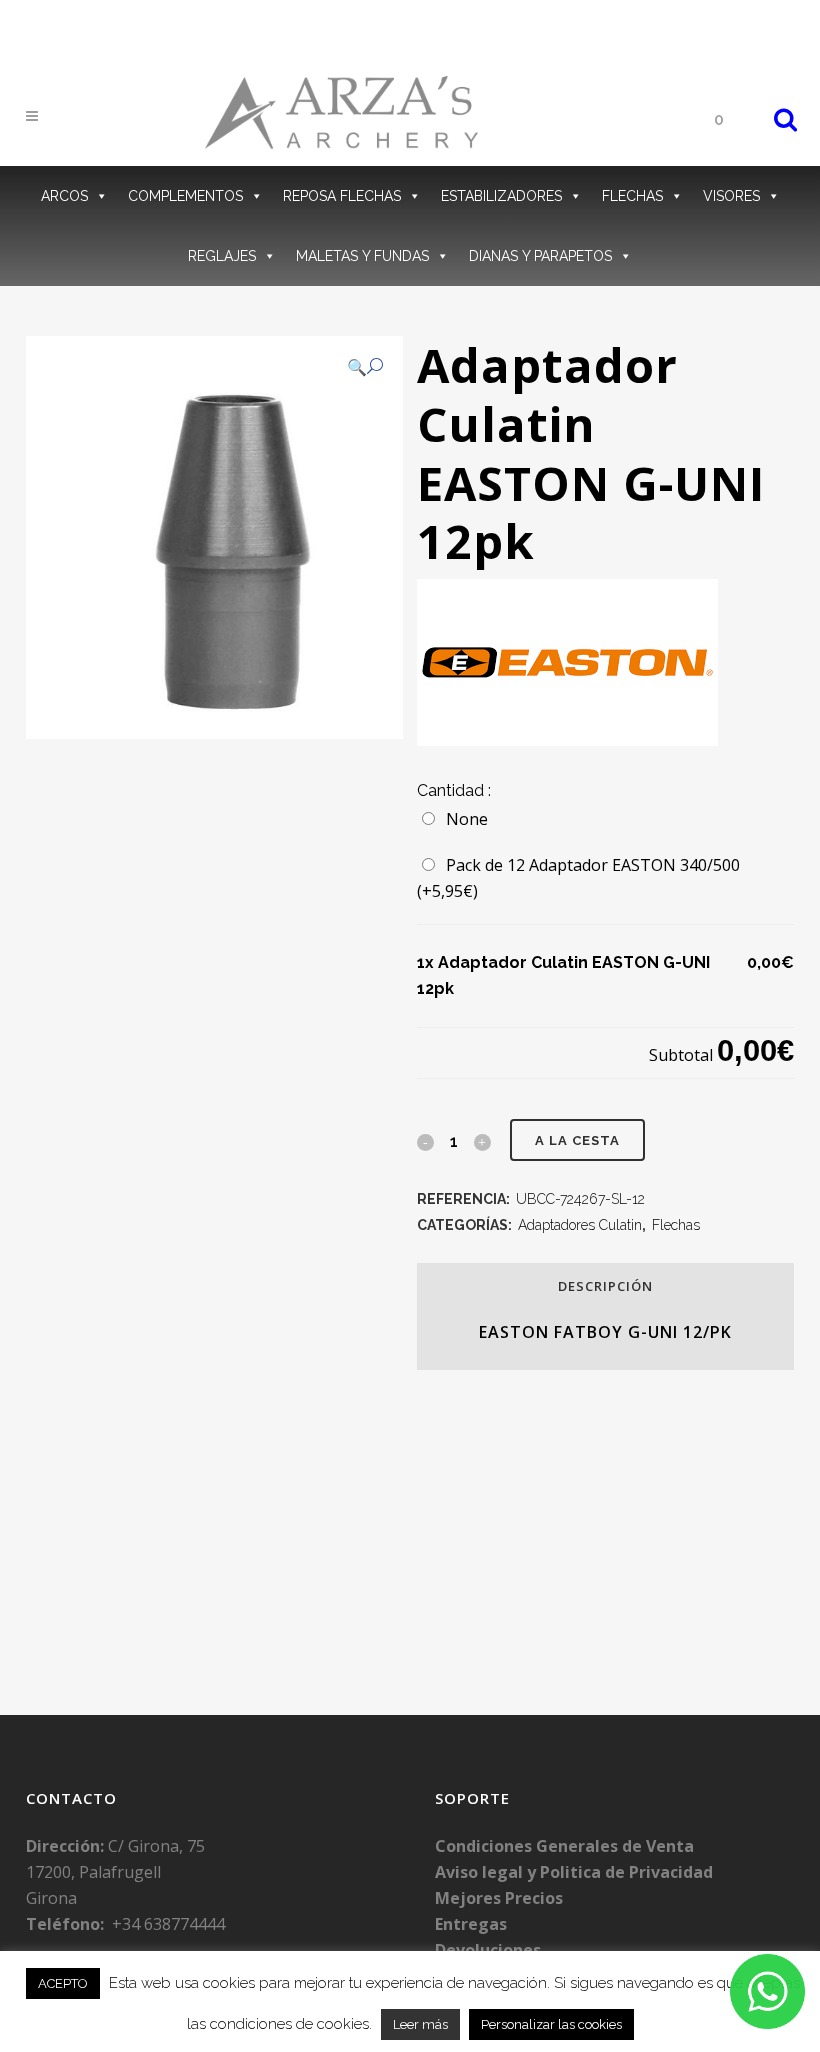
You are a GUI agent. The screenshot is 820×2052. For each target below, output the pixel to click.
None (463, 819)
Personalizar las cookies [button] (551, 2024)
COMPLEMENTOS (185, 196)
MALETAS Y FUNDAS (362, 256)
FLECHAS (632, 196)
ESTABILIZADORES (501, 196)
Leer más (420, 2024)
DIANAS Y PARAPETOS (540, 256)
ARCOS (64, 196)
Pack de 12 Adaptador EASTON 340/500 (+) (578, 878)
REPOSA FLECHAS (342, 196)
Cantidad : (454, 790)
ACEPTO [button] (63, 1983)
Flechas (676, 1225)
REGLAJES (222, 256)
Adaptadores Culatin (580, 1225)
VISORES (731, 196)
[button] (365, 367)
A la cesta (577, 1140)
